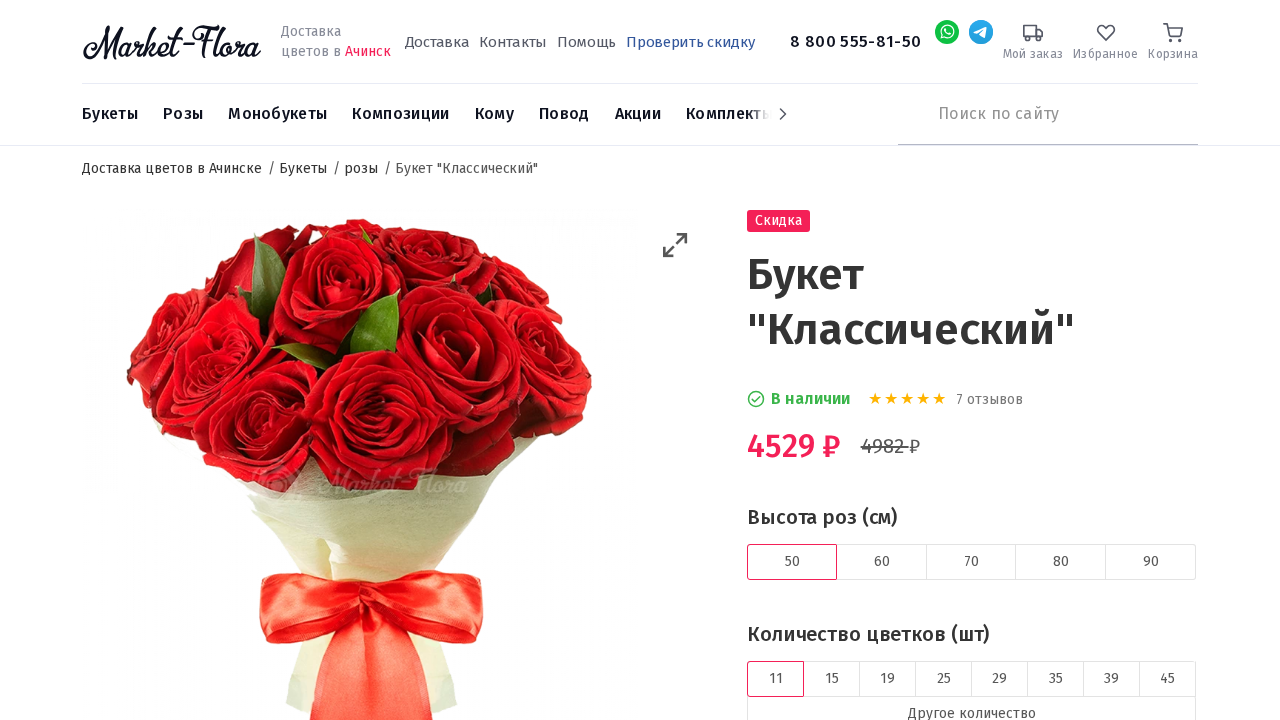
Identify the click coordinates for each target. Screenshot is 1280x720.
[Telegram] (981, 32)
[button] (675, 245)
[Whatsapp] (947, 32)
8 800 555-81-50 (855, 41)
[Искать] (908, 114)
